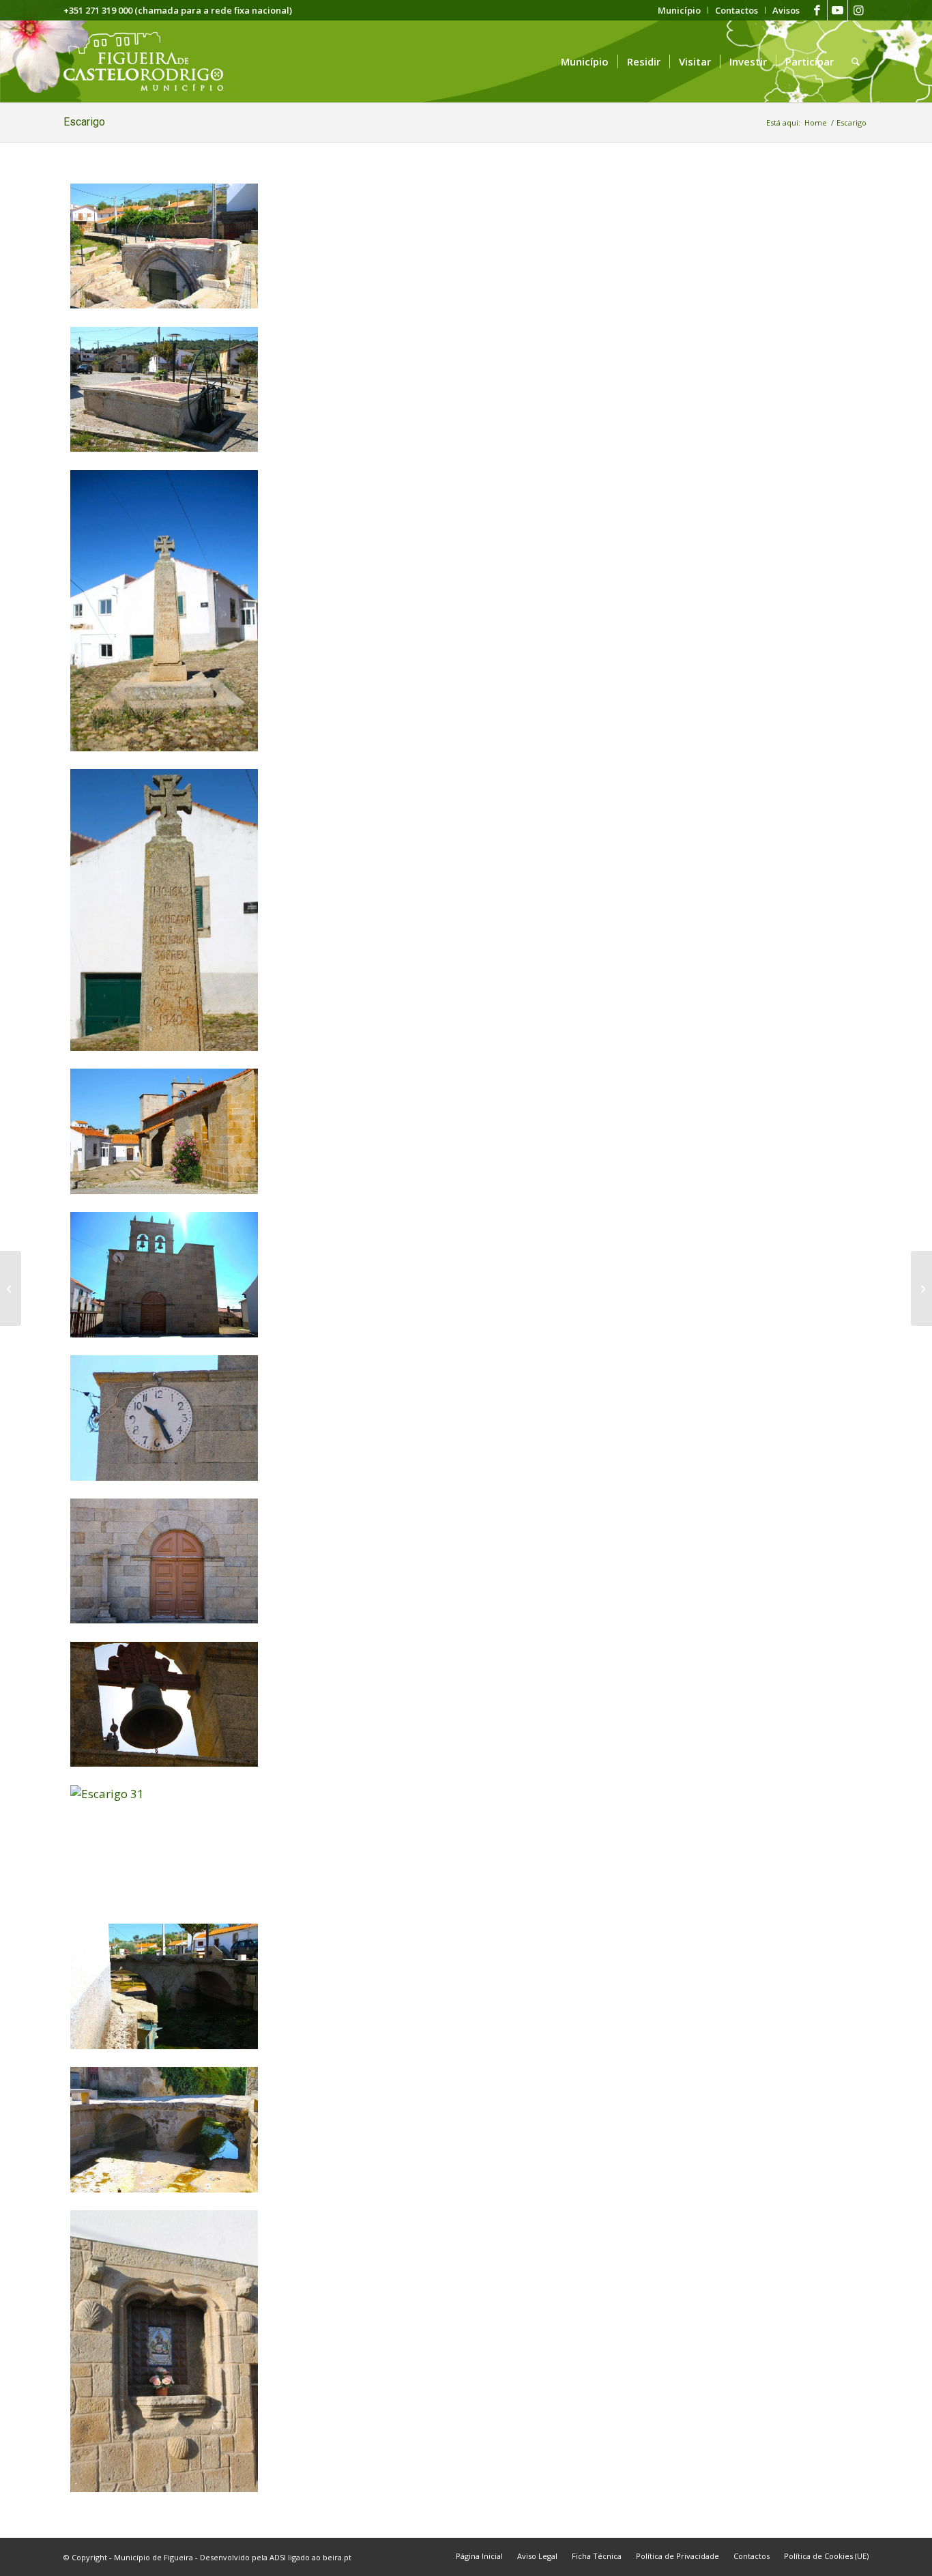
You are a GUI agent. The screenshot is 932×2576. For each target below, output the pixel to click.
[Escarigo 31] (164, 1794)
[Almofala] (11, 1288)
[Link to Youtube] (838, 10)
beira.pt (337, 2557)
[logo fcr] (154, 61)
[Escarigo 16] (164, 1619)
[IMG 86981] (164, 2488)
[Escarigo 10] (164, 1333)
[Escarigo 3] (164, 1190)
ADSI (278, 2557)
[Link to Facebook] (817, 10)
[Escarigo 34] (164, 2045)
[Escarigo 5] (164, 1046)
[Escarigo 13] (164, 1476)
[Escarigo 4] (164, 747)
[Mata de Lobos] (921, 1288)
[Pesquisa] (856, 61)
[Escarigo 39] (164, 2188)
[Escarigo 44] (164, 447)
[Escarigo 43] (164, 304)
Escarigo (84, 122)
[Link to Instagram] (858, 10)
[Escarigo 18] (164, 1762)
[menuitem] (680, 10)
